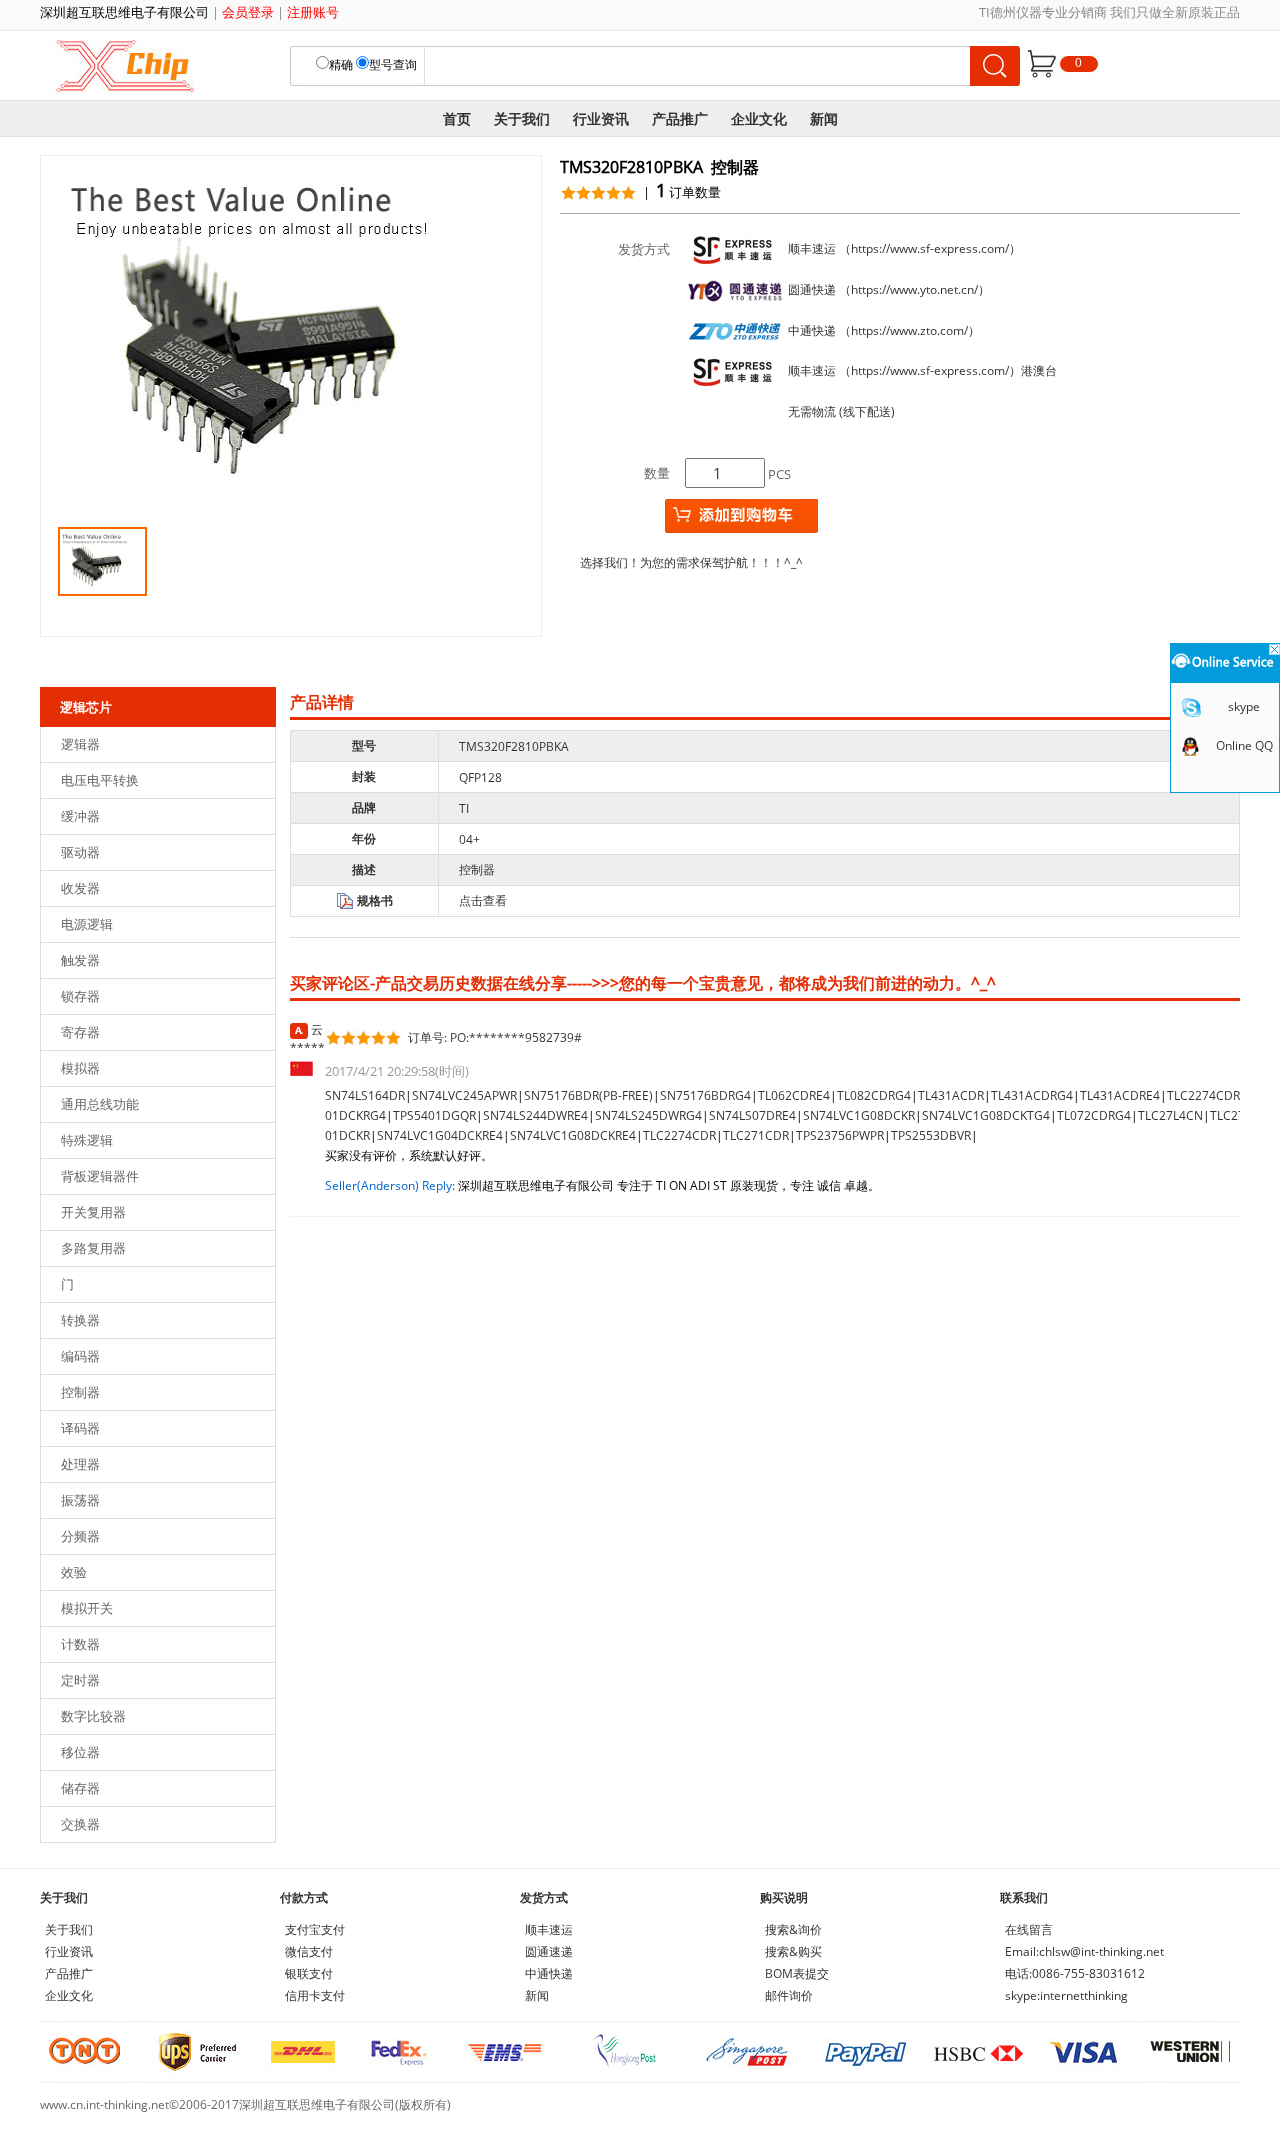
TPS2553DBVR (931, 1135)
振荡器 (80, 1500)
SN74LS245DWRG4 (648, 1115)
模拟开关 (87, 1608)
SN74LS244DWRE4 (535, 1115)
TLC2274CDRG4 (1211, 1095)
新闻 (824, 118)
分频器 (80, 1536)
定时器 (80, 1680)
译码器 (80, 1428)
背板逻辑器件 (100, 1176)
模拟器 (80, 1068)
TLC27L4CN (1170, 1115)
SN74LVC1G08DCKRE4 (573, 1135)
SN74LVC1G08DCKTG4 (986, 1115)
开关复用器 (93, 1212)
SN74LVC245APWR (464, 1095)
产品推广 (680, 118)
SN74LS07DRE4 (752, 1115)
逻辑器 (80, 744)
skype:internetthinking (1066, 1995)
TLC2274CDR (679, 1135)
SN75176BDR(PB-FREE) (588, 1095)
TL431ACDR (951, 1095)
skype (1244, 706)
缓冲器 (80, 816)
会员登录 (248, 12)
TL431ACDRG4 (1032, 1095)
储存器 (80, 1788)
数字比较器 (93, 1716)
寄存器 (80, 1032)
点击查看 (483, 900)
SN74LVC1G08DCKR (859, 1115)
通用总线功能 (100, 1104)
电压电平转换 (100, 780)
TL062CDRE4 (794, 1095)
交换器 (80, 1824)
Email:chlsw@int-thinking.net (1084, 1951)
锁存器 (80, 996)
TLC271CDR (756, 1135)
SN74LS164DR (365, 1095)
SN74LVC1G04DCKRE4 (440, 1135)
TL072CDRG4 (1094, 1115)
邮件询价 (789, 1995)
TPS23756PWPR (840, 1135)
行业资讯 (601, 118)
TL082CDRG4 (874, 1095)
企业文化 (759, 118)
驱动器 (80, 852)
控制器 (80, 1392)
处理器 (80, 1464)
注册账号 (313, 12)
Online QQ (1244, 745)
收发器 (80, 888)
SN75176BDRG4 (705, 1095)
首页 (457, 118)
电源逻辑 (87, 924)
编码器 (80, 1356)
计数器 (80, 1644)
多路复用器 (93, 1248)
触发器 (80, 960)
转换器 (80, 1320)
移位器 (80, 1752)
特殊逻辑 (87, 1140)
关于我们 (522, 118)
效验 (74, 1572)
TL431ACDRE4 (1120, 1095)
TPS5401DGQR (434, 1115)
